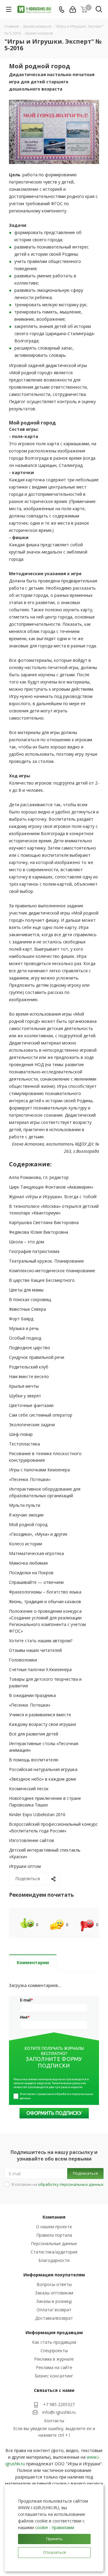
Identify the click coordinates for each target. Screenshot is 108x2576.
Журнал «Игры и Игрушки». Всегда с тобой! (53, 1197)
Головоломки (23, 1660)
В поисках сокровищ (30, 1299)
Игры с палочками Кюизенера (39, 1470)
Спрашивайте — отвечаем (36, 1582)
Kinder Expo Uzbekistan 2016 (37, 1814)
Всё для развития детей (34, 1734)
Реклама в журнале (54, 2359)
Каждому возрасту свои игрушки (42, 1724)
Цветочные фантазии (31, 1405)
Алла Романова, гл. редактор (39, 1177)
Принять (54, 2539)
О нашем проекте (54, 2227)
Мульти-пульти (25, 1505)
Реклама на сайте (54, 2367)
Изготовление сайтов (31, 1840)
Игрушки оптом (25, 1866)
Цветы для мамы (26, 1290)
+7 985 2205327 (59, 2404)
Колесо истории (25, 1544)
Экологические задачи (32, 1425)
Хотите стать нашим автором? (41, 1641)
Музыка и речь (24, 1328)
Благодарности (54, 2260)
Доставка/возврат (54, 2318)
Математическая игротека (36, 1553)
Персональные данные (54, 2243)
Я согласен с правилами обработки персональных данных (57, 2096)
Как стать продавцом (54, 2342)
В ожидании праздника (32, 1695)
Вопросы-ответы (54, 2284)
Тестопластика (24, 1444)
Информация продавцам (54, 2332)
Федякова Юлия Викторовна (39, 1232)
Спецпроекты (54, 2351)
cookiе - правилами (55, 2527)
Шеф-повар (21, 1434)
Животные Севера (27, 1309)
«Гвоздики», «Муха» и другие (38, 1534)
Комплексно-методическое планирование (52, 1271)
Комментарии (33, 1962)
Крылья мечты (24, 1386)
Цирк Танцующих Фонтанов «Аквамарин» (51, 1187)
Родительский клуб (29, 1367)
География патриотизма (34, 1251)
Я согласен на (57, 2184)
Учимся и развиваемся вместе (40, 1715)
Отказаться (54, 2552)
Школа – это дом (27, 1242)
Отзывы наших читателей (35, 1650)
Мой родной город (28, 1524)
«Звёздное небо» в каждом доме (43, 1779)
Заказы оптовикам (54, 2293)
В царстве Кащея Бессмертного (42, 1280)
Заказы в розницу (54, 2301)
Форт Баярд (21, 1319)
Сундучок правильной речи (37, 1357)
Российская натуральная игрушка (43, 1769)
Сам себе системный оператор (41, 1415)
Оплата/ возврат (54, 2310)
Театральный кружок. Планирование (46, 1261)
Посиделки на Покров (31, 1573)
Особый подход (25, 1338)
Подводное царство (30, 1348)
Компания (54, 2217)
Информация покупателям (54, 2275)
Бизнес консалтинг (54, 2376)
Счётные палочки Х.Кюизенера (40, 1669)
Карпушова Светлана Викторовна (44, 1222)
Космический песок (29, 1789)
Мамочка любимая (28, 1563)
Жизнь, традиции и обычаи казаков (45, 1601)
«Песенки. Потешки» (30, 1479)
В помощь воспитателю (34, 1760)
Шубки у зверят (25, 1396)
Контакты (54, 2421)
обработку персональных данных (71, 2184)
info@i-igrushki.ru (59, 2412)
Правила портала (54, 2235)
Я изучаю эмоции (26, 1515)
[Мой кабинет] (73, 9)
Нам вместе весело (29, 1376)
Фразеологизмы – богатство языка (45, 1592)
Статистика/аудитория (54, 2252)
